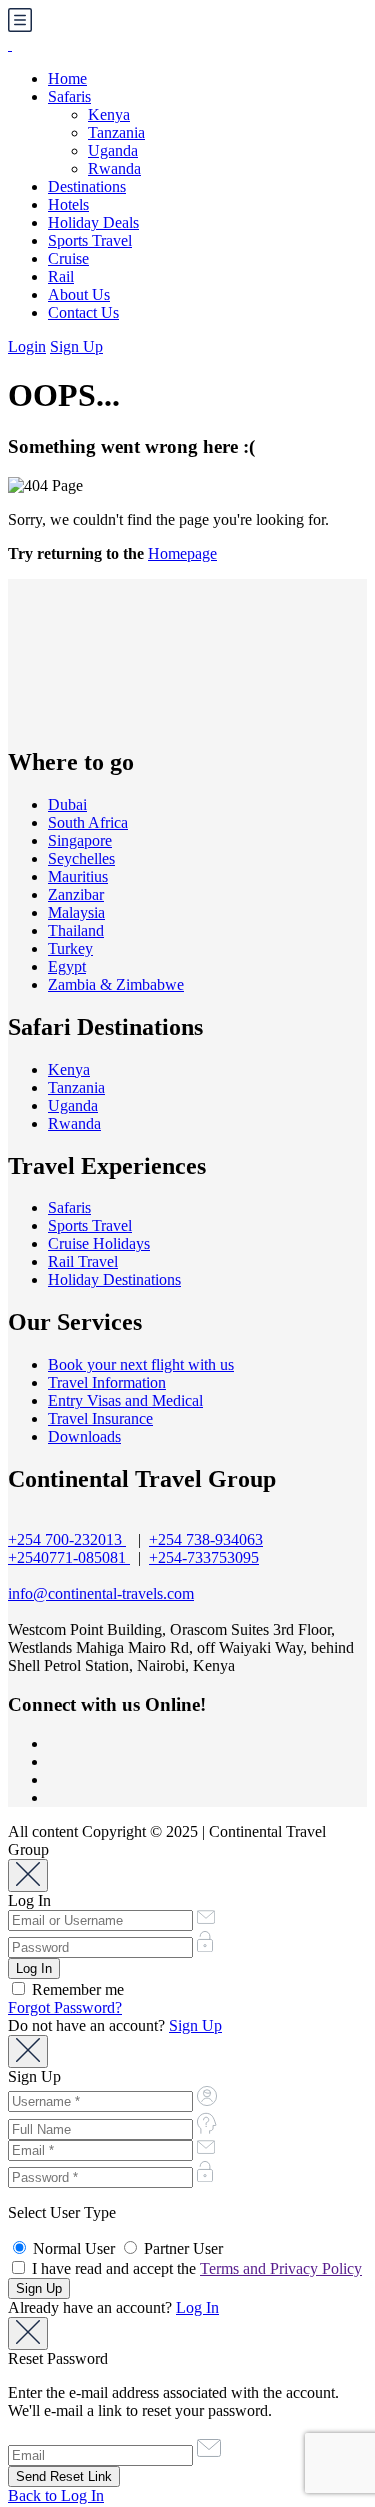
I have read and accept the (195, 2268)
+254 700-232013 (67, 1539)
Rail (61, 276)
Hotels (68, 204)
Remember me (76, 1989)
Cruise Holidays (99, 1243)
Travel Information (107, 1382)
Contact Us (83, 312)
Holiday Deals (93, 222)
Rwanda (114, 168)
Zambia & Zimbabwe (116, 984)
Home (67, 78)
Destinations (87, 186)
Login (27, 346)
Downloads (84, 1436)
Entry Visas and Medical (125, 1400)
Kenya (109, 114)
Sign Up (76, 346)
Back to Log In (56, 2495)
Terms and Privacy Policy (281, 2268)
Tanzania (116, 132)
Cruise (68, 258)
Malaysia (76, 912)
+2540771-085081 (69, 1557)
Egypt (67, 966)
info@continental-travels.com (101, 1593)
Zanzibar (76, 894)
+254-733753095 (204, 1557)
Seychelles (81, 858)
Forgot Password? (65, 2007)
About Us (79, 294)
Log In (197, 2307)
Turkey (70, 948)
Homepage (182, 553)
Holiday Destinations (114, 1279)
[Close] (28, 1875)
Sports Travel (90, 240)
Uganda (113, 150)
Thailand (76, 930)
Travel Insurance (100, 1418)
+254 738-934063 (206, 1539)
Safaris (69, 96)
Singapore (80, 840)
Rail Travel (83, 1261)
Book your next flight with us (141, 1364)
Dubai (67, 804)
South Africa (88, 822)
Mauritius (78, 876)
